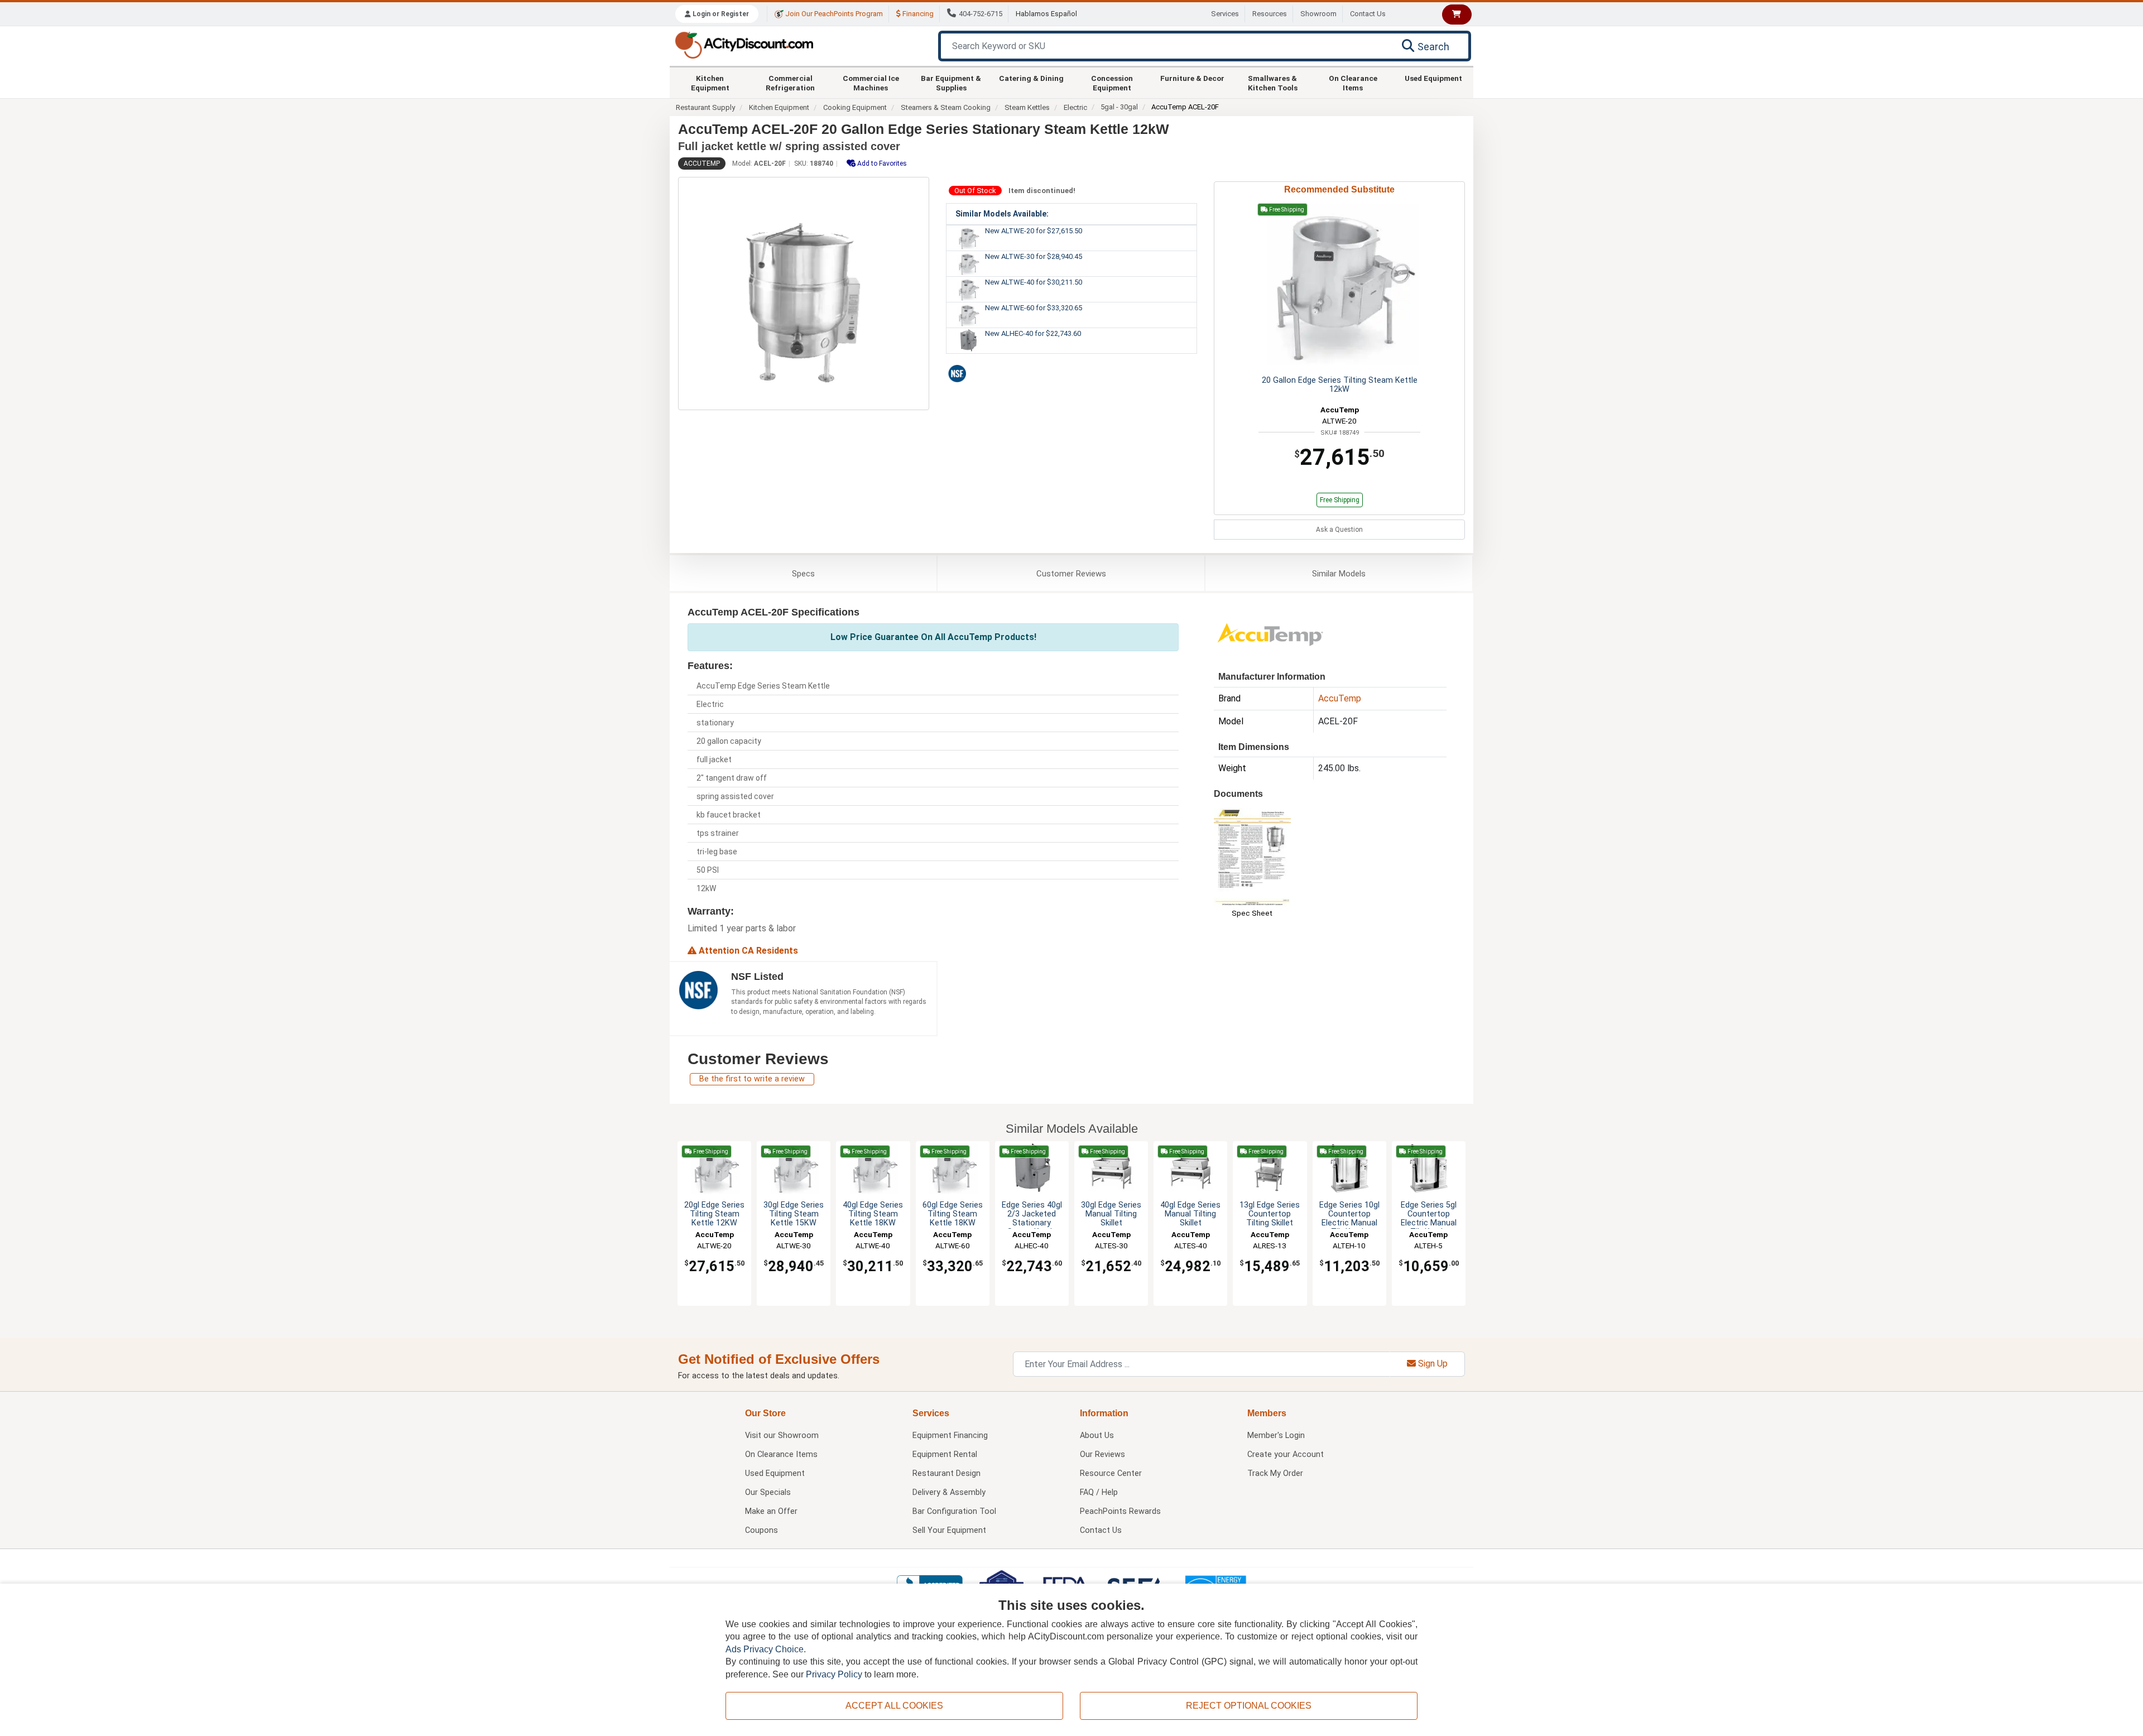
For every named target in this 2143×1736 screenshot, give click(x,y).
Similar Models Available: (1002, 214)
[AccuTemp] (1270, 634)
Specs (803, 574)
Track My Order (1275, 1473)
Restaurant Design (946, 1473)
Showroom (1318, 14)
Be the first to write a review (752, 1079)
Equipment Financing (950, 1436)
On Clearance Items (1353, 83)
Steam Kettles (1027, 107)
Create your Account (1286, 1454)
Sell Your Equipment (949, 1530)
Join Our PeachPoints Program (833, 14)
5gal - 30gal (1119, 107)
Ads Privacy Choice (765, 1649)
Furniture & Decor (1192, 78)
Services (1225, 14)
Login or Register (720, 14)
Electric (1075, 107)
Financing (917, 14)
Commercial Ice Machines (871, 83)
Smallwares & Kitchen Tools (1273, 83)
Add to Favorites (881, 163)
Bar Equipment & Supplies (951, 83)
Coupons (761, 1530)
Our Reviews (1102, 1454)
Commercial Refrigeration (790, 83)
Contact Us (1368, 14)
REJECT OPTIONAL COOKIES (1249, 1706)
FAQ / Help (1099, 1492)
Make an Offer (771, 1511)
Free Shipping (1340, 500)
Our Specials (768, 1492)
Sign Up (1432, 1364)
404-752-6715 (981, 14)
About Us (1097, 1436)
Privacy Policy (834, 1674)
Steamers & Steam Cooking (946, 107)
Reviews (1071, 574)
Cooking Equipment (855, 107)
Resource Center (1111, 1473)
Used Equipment (1433, 78)
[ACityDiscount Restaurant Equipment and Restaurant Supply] (744, 44)
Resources (1270, 14)
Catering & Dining (1031, 78)
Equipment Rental (945, 1454)
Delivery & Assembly (949, 1492)
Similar (1339, 574)
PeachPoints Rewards (1120, 1511)
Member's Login (1276, 1436)
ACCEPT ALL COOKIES (894, 1706)
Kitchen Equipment (710, 83)
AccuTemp (702, 163)
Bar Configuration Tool (954, 1511)
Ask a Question (1339, 530)
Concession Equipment (1112, 83)
